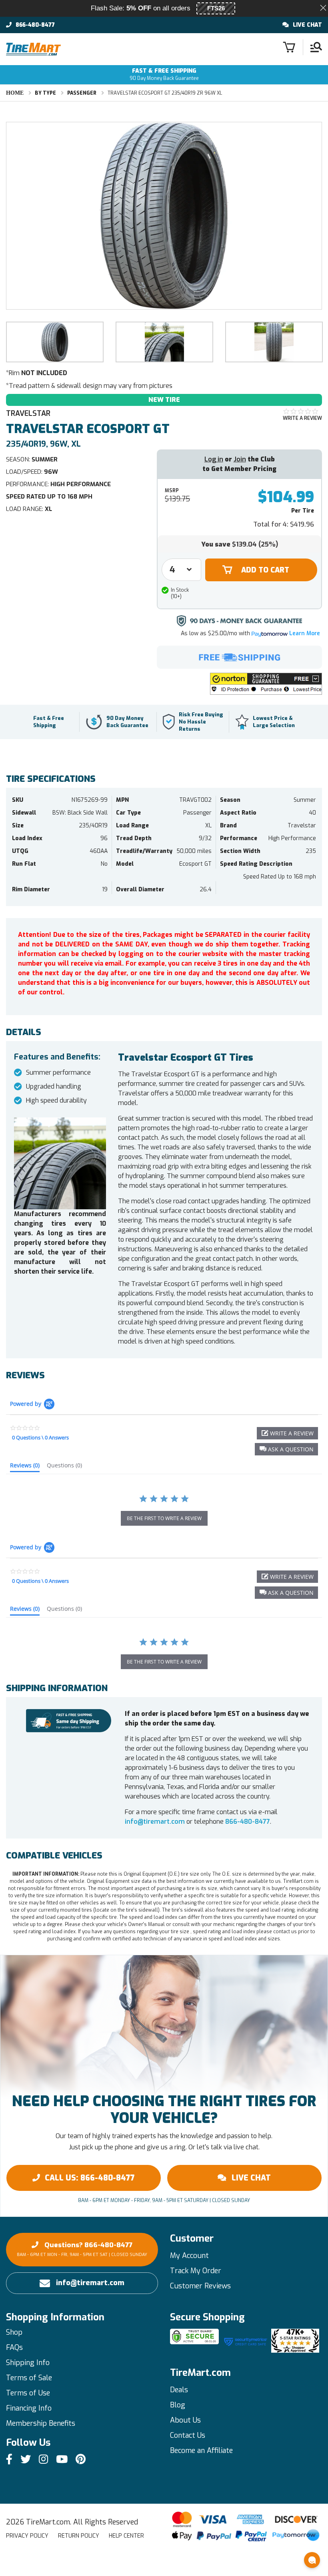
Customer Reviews (200, 2286)
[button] (266, 684)
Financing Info (29, 2408)
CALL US (90, 2178)
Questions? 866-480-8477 (82, 2249)
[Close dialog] (287, 2530)
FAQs (14, 2347)
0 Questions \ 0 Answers (40, 1437)
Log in (214, 459)
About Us (185, 2420)
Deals (179, 2390)
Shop (14, 2332)
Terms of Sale (29, 2378)
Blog (178, 2405)
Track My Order (196, 2271)
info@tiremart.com (155, 1822)
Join (240, 459)
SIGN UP (229, 2563)
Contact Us (188, 2435)
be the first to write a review (164, 1518)
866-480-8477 (35, 25)
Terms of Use (28, 2393)
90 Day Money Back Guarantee (164, 75)
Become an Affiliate (201, 2451)
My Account (189, 2256)
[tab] (25, 1467)
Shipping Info (28, 2363)
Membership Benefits (41, 2423)
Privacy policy (27, 2536)
